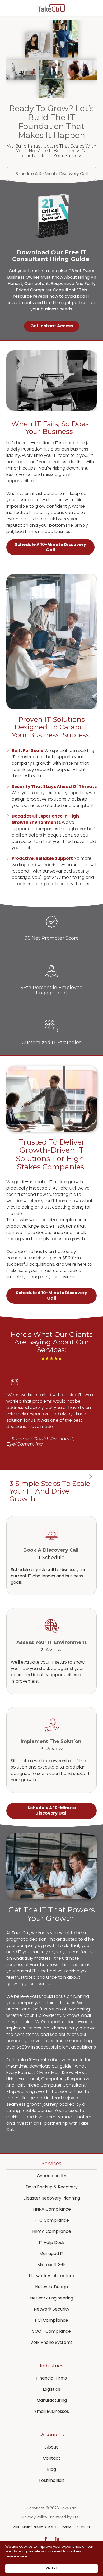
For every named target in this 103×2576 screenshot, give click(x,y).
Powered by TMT (65, 2517)
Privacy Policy (35, 2517)
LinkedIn (57, 2539)
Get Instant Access (52, 326)
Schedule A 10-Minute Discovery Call (52, 174)
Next (90, 1477)
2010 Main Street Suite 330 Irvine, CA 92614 (51, 2527)
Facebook (46, 2539)
